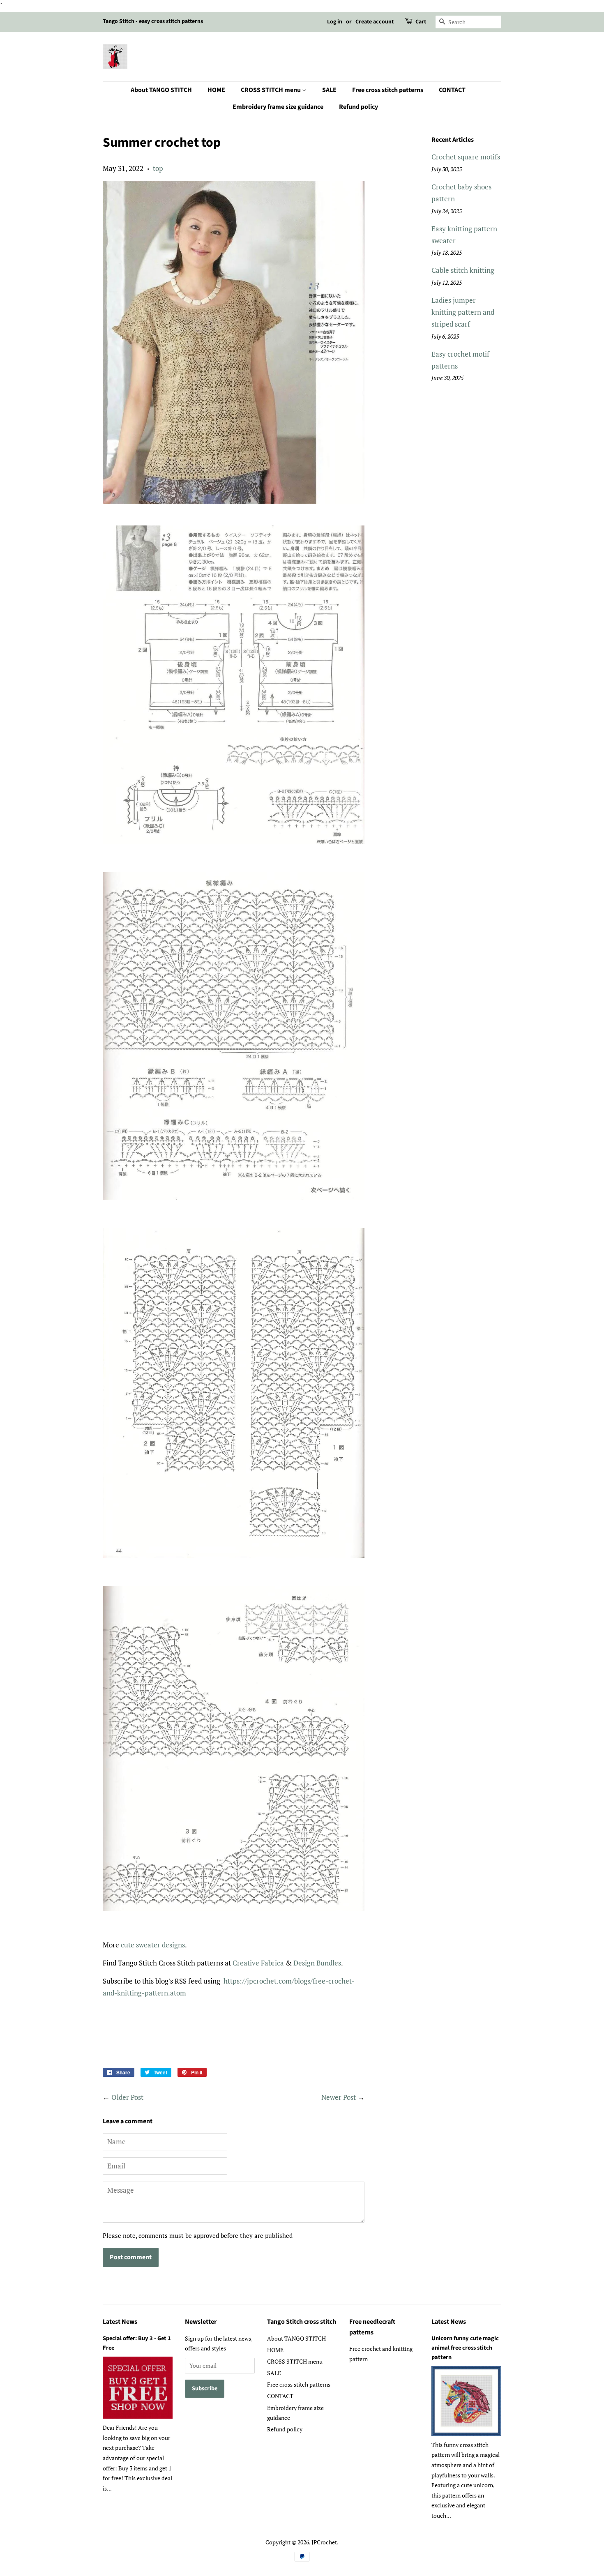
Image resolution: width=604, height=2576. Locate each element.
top (158, 168)
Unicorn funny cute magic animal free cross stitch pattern (465, 2348)
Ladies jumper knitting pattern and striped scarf (463, 312)
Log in (335, 22)
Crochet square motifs (466, 157)
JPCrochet (324, 2542)
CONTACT (452, 90)
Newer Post (339, 2097)
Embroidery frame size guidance (278, 107)
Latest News (120, 2322)
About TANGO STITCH (161, 90)
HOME (216, 90)
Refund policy (358, 107)
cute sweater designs (153, 1945)
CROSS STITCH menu (271, 90)
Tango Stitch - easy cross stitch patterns (153, 21)
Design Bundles (317, 1963)
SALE (329, 90)
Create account (375, 22)
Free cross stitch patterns (388, 90)
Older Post (127, 2097)
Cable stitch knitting (463, 270)
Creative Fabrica (258, 1963)
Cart (421, 22)
